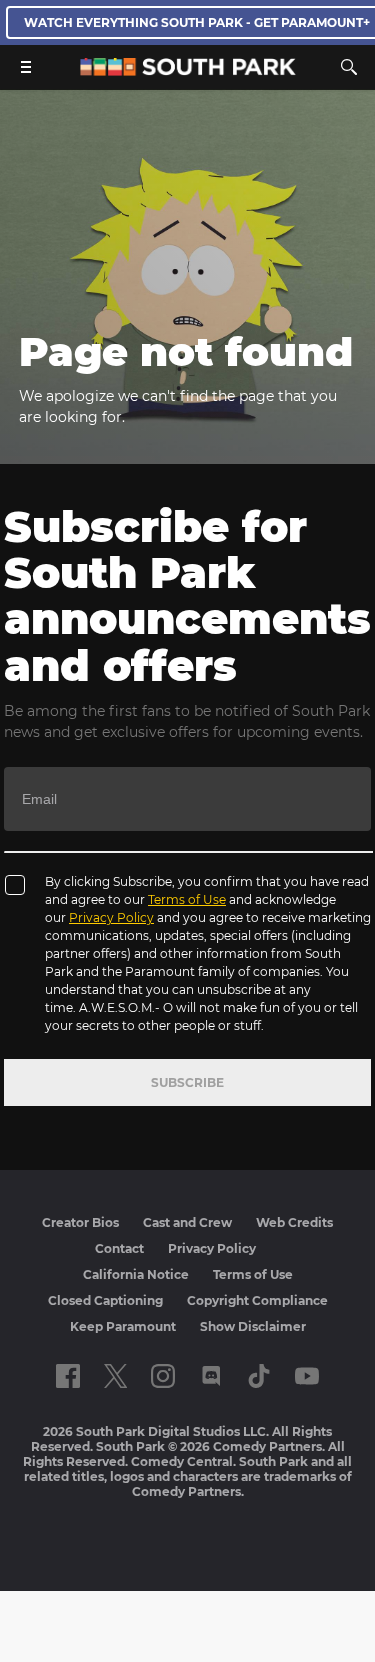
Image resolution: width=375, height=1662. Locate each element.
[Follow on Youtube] (307, 1376)
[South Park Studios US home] (188, 70)
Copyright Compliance (257, 1300)
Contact (119, 1248)
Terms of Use (187, 899)
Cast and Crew (187, 1222)
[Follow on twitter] (115, 1376)
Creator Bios (80, 1222)
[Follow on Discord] (211, 1376)
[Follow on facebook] (68, 1376)
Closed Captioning (105, 1300)
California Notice (136, 1274)
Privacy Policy (111, 917)
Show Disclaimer (253, 1326)
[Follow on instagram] (163, 1376)
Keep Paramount (123, 1326)
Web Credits (294, 1222)
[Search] (349, 67)
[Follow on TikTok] (259, 1376)
